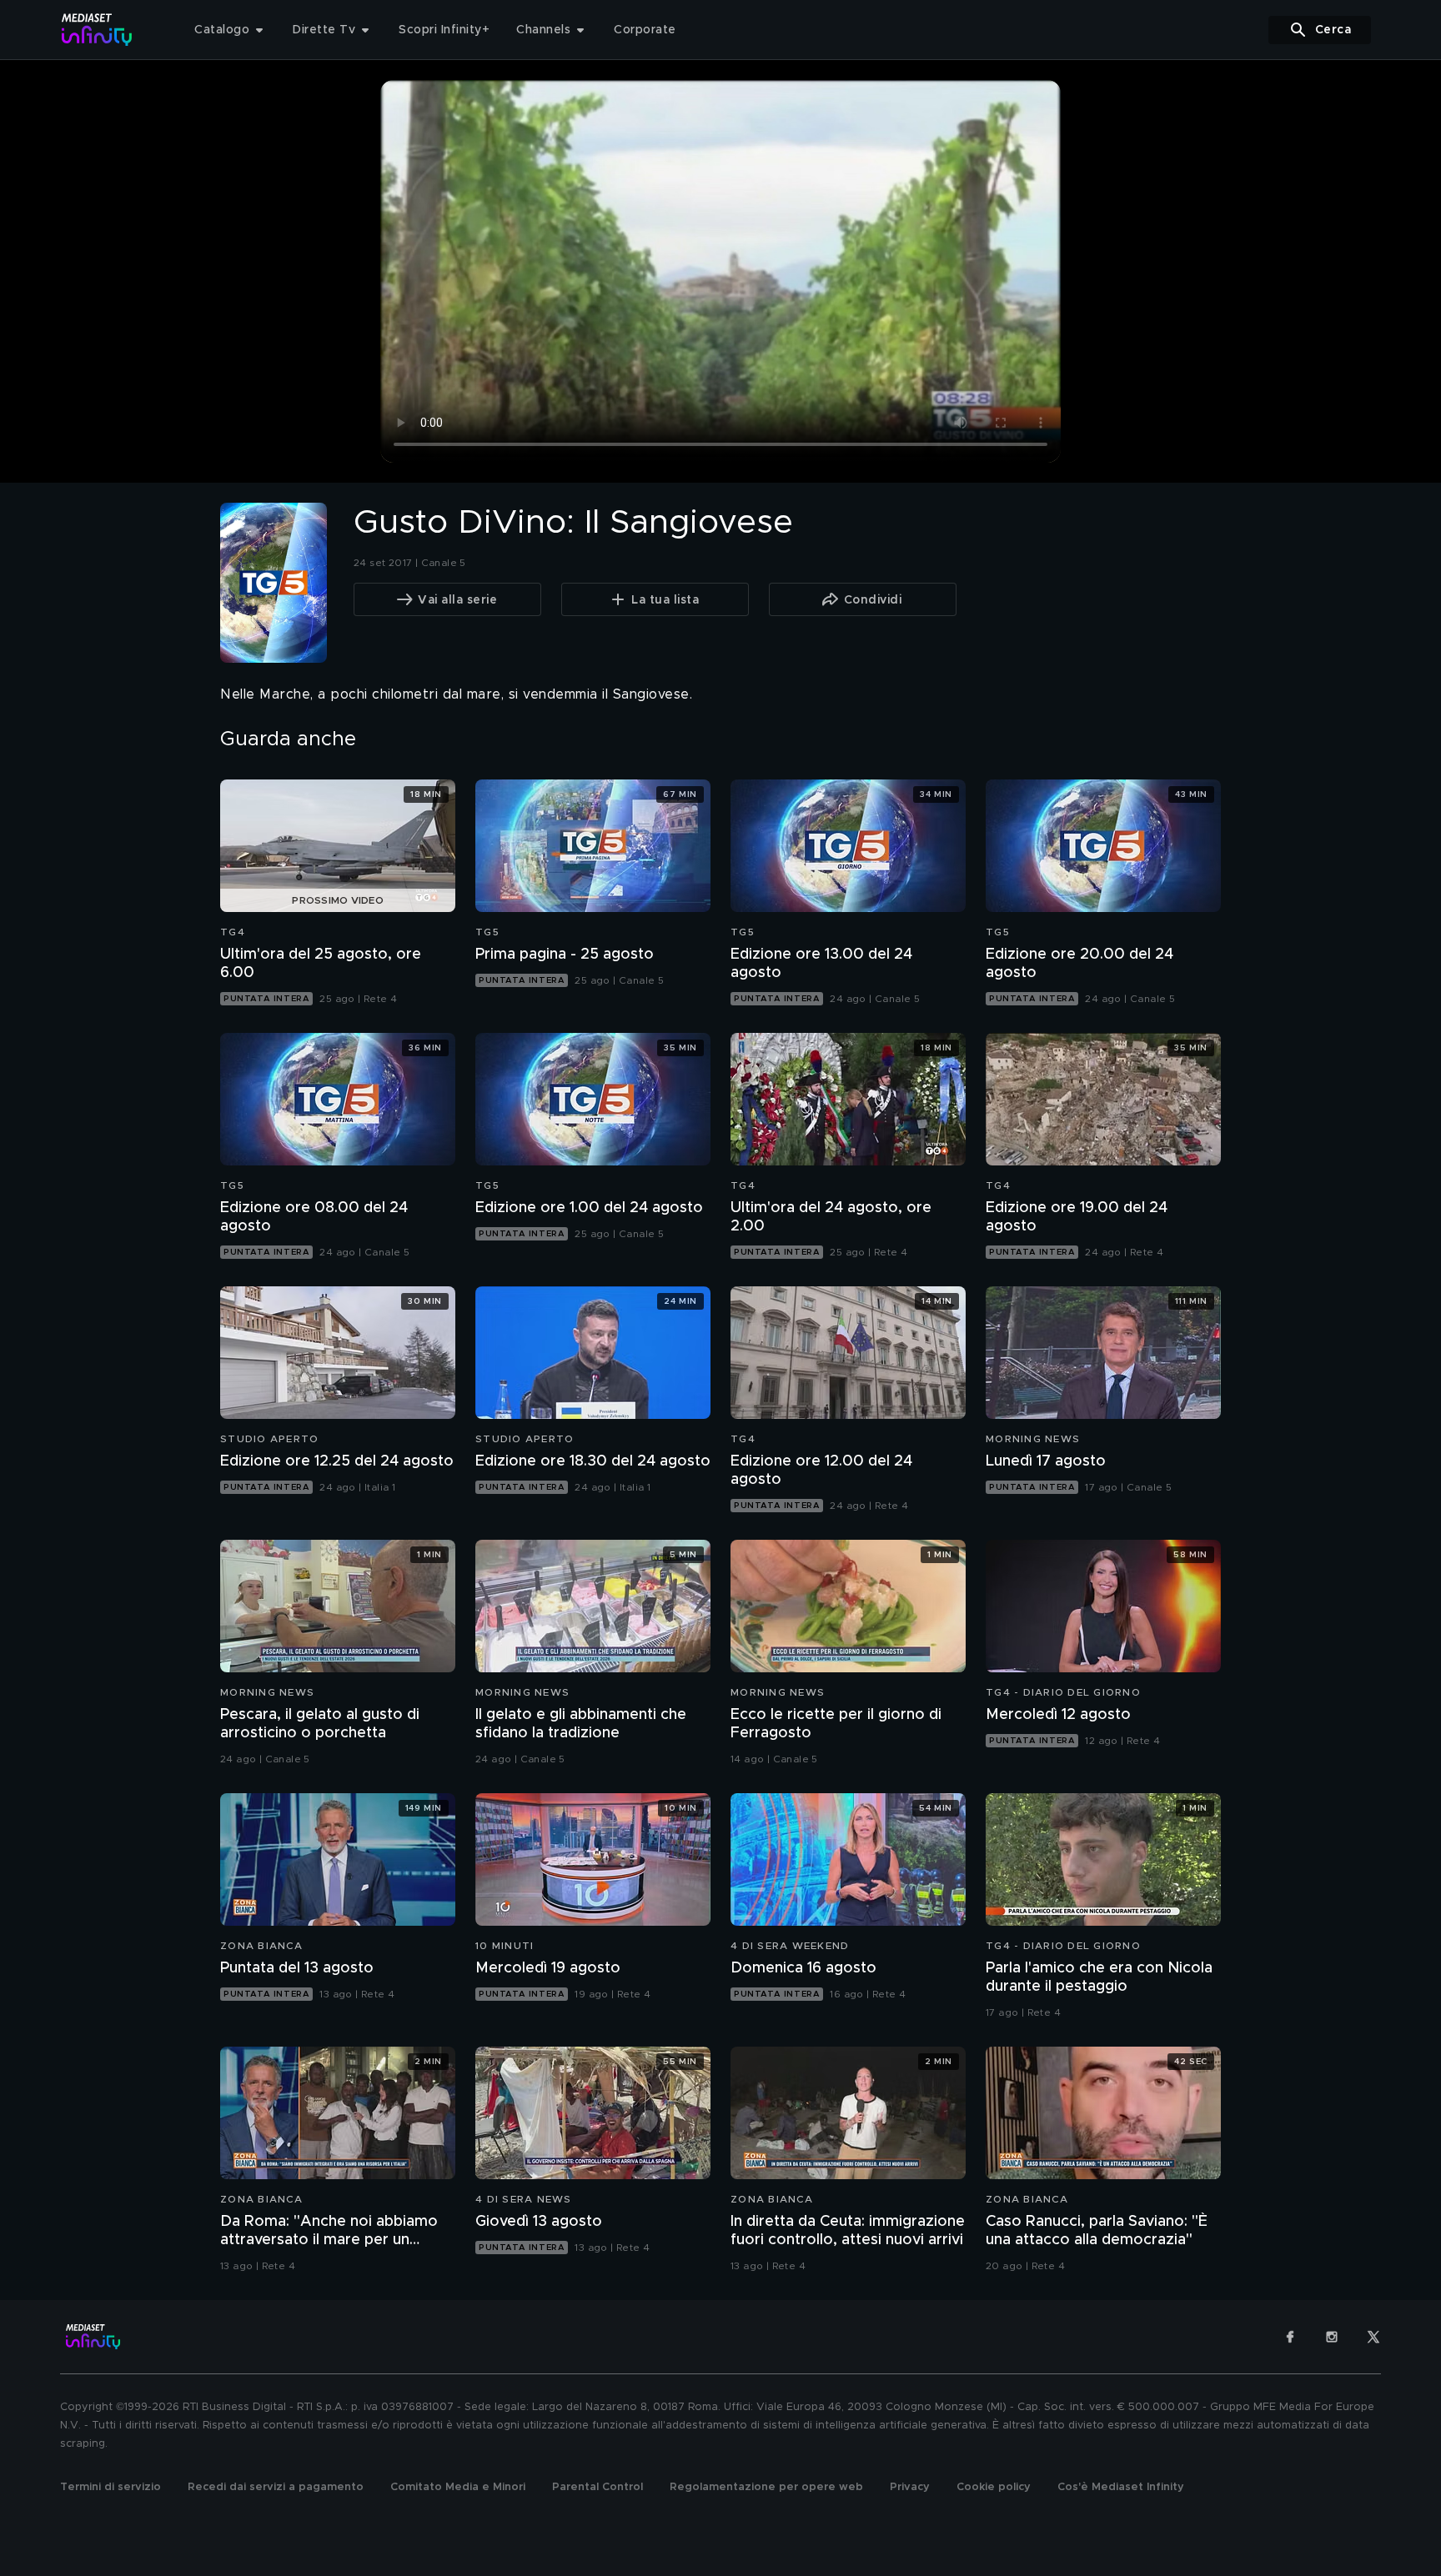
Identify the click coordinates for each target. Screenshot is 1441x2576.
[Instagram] (1332, 2337)
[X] (1373, 2337)
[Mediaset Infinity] (97, 30)
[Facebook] (1290, 2337)
